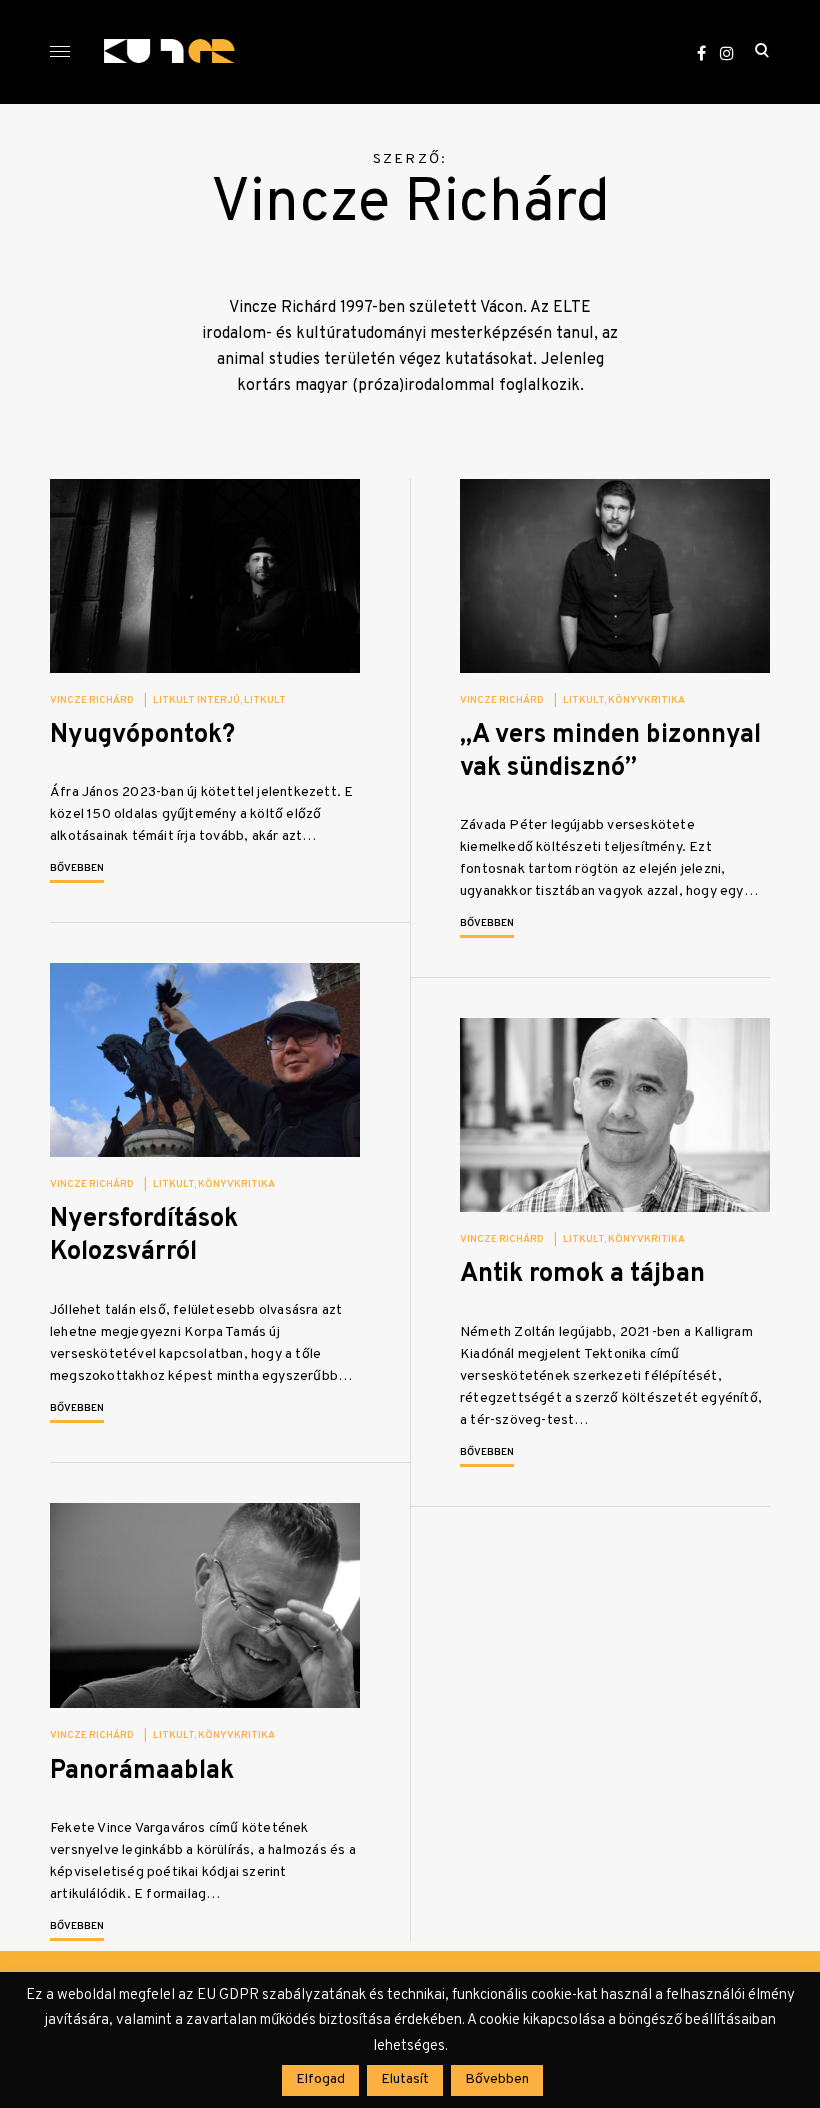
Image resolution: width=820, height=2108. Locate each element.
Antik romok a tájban (582, 1274)
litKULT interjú (196, 700)
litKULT (265, 700)
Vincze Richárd (92, 700)
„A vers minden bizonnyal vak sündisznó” (610, 752)
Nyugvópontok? (142, 735)
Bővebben (77, 868)
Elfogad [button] (320, 2079)
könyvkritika (646, 700)
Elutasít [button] (405, 2079)
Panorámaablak (142, 1771)
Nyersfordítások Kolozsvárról (144, 1236)
